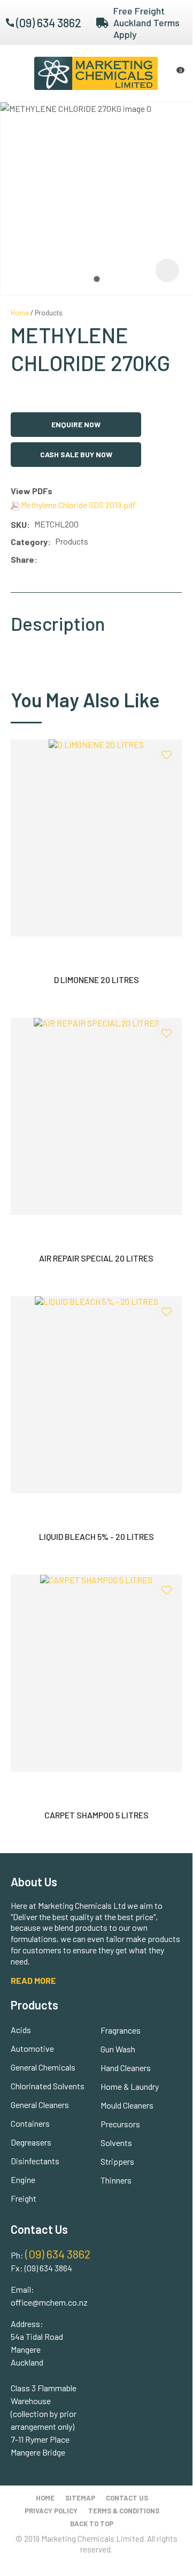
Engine (23, 2180)
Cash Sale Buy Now (76, 454)
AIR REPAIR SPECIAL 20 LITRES (96, 1258)
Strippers (117, 2161)
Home (20, 313)
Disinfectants (35, 2161)
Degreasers (31, 2142)
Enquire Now (76, 424)
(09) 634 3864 (48, 2268)
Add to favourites (166, 755)
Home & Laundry (130, 2086)
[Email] (74, 560)
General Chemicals (43, 2067)
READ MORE (33, 1980)
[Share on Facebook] (44, 560)
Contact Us (127, 2498)
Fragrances (121, 2030)
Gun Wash (118, 2049)
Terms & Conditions (124, 2511)
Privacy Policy (51, 2511)
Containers (30, 2123)
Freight (24, 2198)
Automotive (32, 2048)
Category (29, 542)
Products (49, 313)
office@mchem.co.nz (49, 2302)
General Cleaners (40, 2105)
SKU (19, 524)
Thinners (116, 2180)
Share (22, 559)
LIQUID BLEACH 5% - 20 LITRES (96, 1536)
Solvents (116, 2143)
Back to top (92, 2524)
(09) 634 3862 (49, 22)
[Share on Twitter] (57, 560)
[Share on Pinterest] (89, 560)
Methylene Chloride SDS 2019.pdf (78, 505)
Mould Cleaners (127, 2105)
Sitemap (80, 2498)
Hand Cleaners (126, 2068)
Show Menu (17, 73)
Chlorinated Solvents (48, 2086)
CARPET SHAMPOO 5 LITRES (96, 1815)
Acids (21, 2030)
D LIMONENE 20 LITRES (96, 980)
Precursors (120, 2124)
